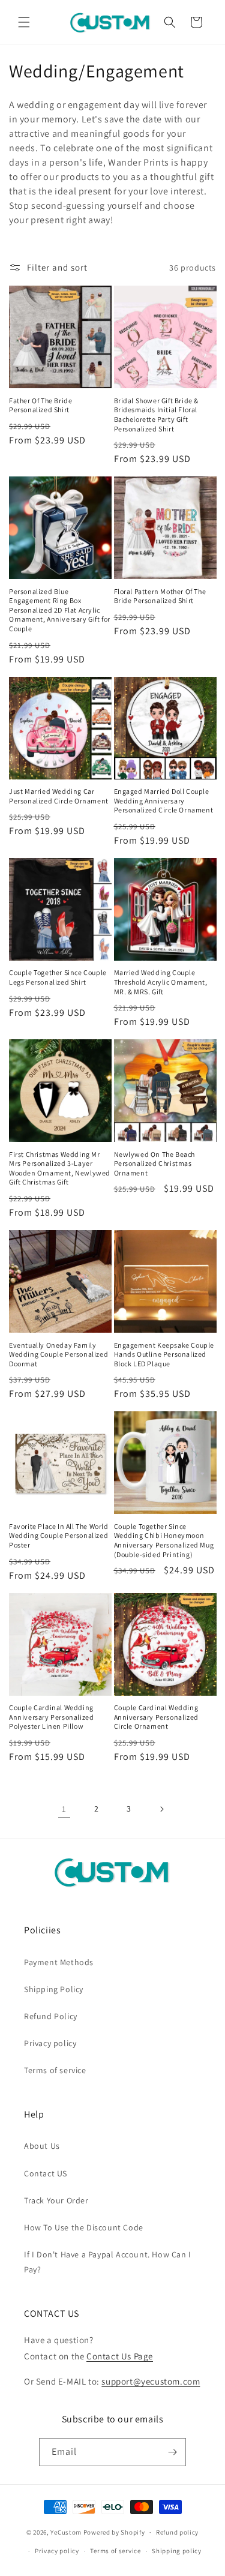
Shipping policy (177, 2551)
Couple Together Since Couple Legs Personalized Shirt (58, 977)
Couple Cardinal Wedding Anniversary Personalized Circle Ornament (156, 1717)
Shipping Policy (54, 1989)
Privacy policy (50, 2043)
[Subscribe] (172, 2452)
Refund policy (177, 2532)
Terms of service (55, 2070)
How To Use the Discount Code (84, 2227)
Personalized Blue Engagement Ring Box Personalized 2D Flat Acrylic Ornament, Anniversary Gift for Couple (60, 610)
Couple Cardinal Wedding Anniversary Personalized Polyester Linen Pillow (51, 1717)
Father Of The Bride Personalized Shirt (40, 405)
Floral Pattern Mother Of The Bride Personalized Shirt (160, 596)
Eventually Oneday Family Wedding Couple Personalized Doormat (58, 1354)
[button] (24, 22)
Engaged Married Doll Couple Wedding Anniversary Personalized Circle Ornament (164, 800)
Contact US (46, 2173)
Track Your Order (56, 2200)
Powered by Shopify (114, 2532)
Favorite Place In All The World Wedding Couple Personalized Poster (59, 1536)
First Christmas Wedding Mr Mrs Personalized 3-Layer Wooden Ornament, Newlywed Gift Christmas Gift (60, 1168)
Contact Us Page (120, 2356)
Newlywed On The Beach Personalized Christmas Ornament (155, 1163)
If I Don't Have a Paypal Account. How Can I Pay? (108, 2262)
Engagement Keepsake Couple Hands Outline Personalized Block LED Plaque (164, 1354)
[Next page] (161, 1809)
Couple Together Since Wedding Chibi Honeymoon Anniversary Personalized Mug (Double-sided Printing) (164, 1540)
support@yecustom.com (151, 2381)
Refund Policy (51, 2016)
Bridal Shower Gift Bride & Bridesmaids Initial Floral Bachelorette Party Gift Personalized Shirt (157, 415)
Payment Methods (59, 1962)
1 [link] (64, 1809)
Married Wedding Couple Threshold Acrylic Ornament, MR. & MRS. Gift (161, 982)
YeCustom (66, 2532)
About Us (42, 2146)
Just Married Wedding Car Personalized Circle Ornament (59, 796)
